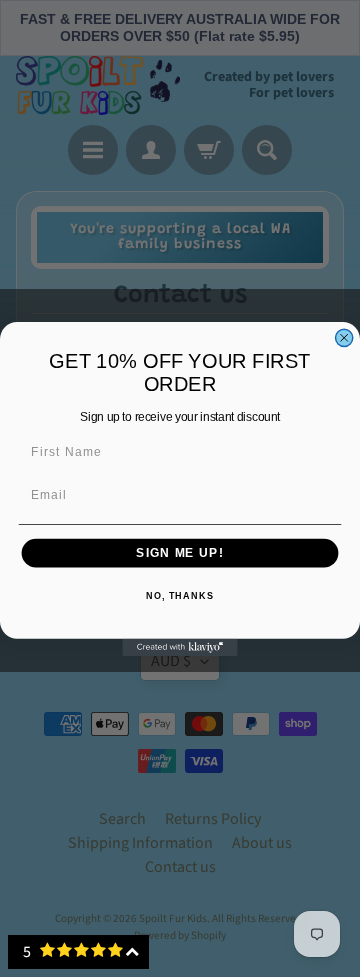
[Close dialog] (344, 337)
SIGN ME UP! (179, 552)
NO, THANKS (180, 596)
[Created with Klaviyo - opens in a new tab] (179, 646)
